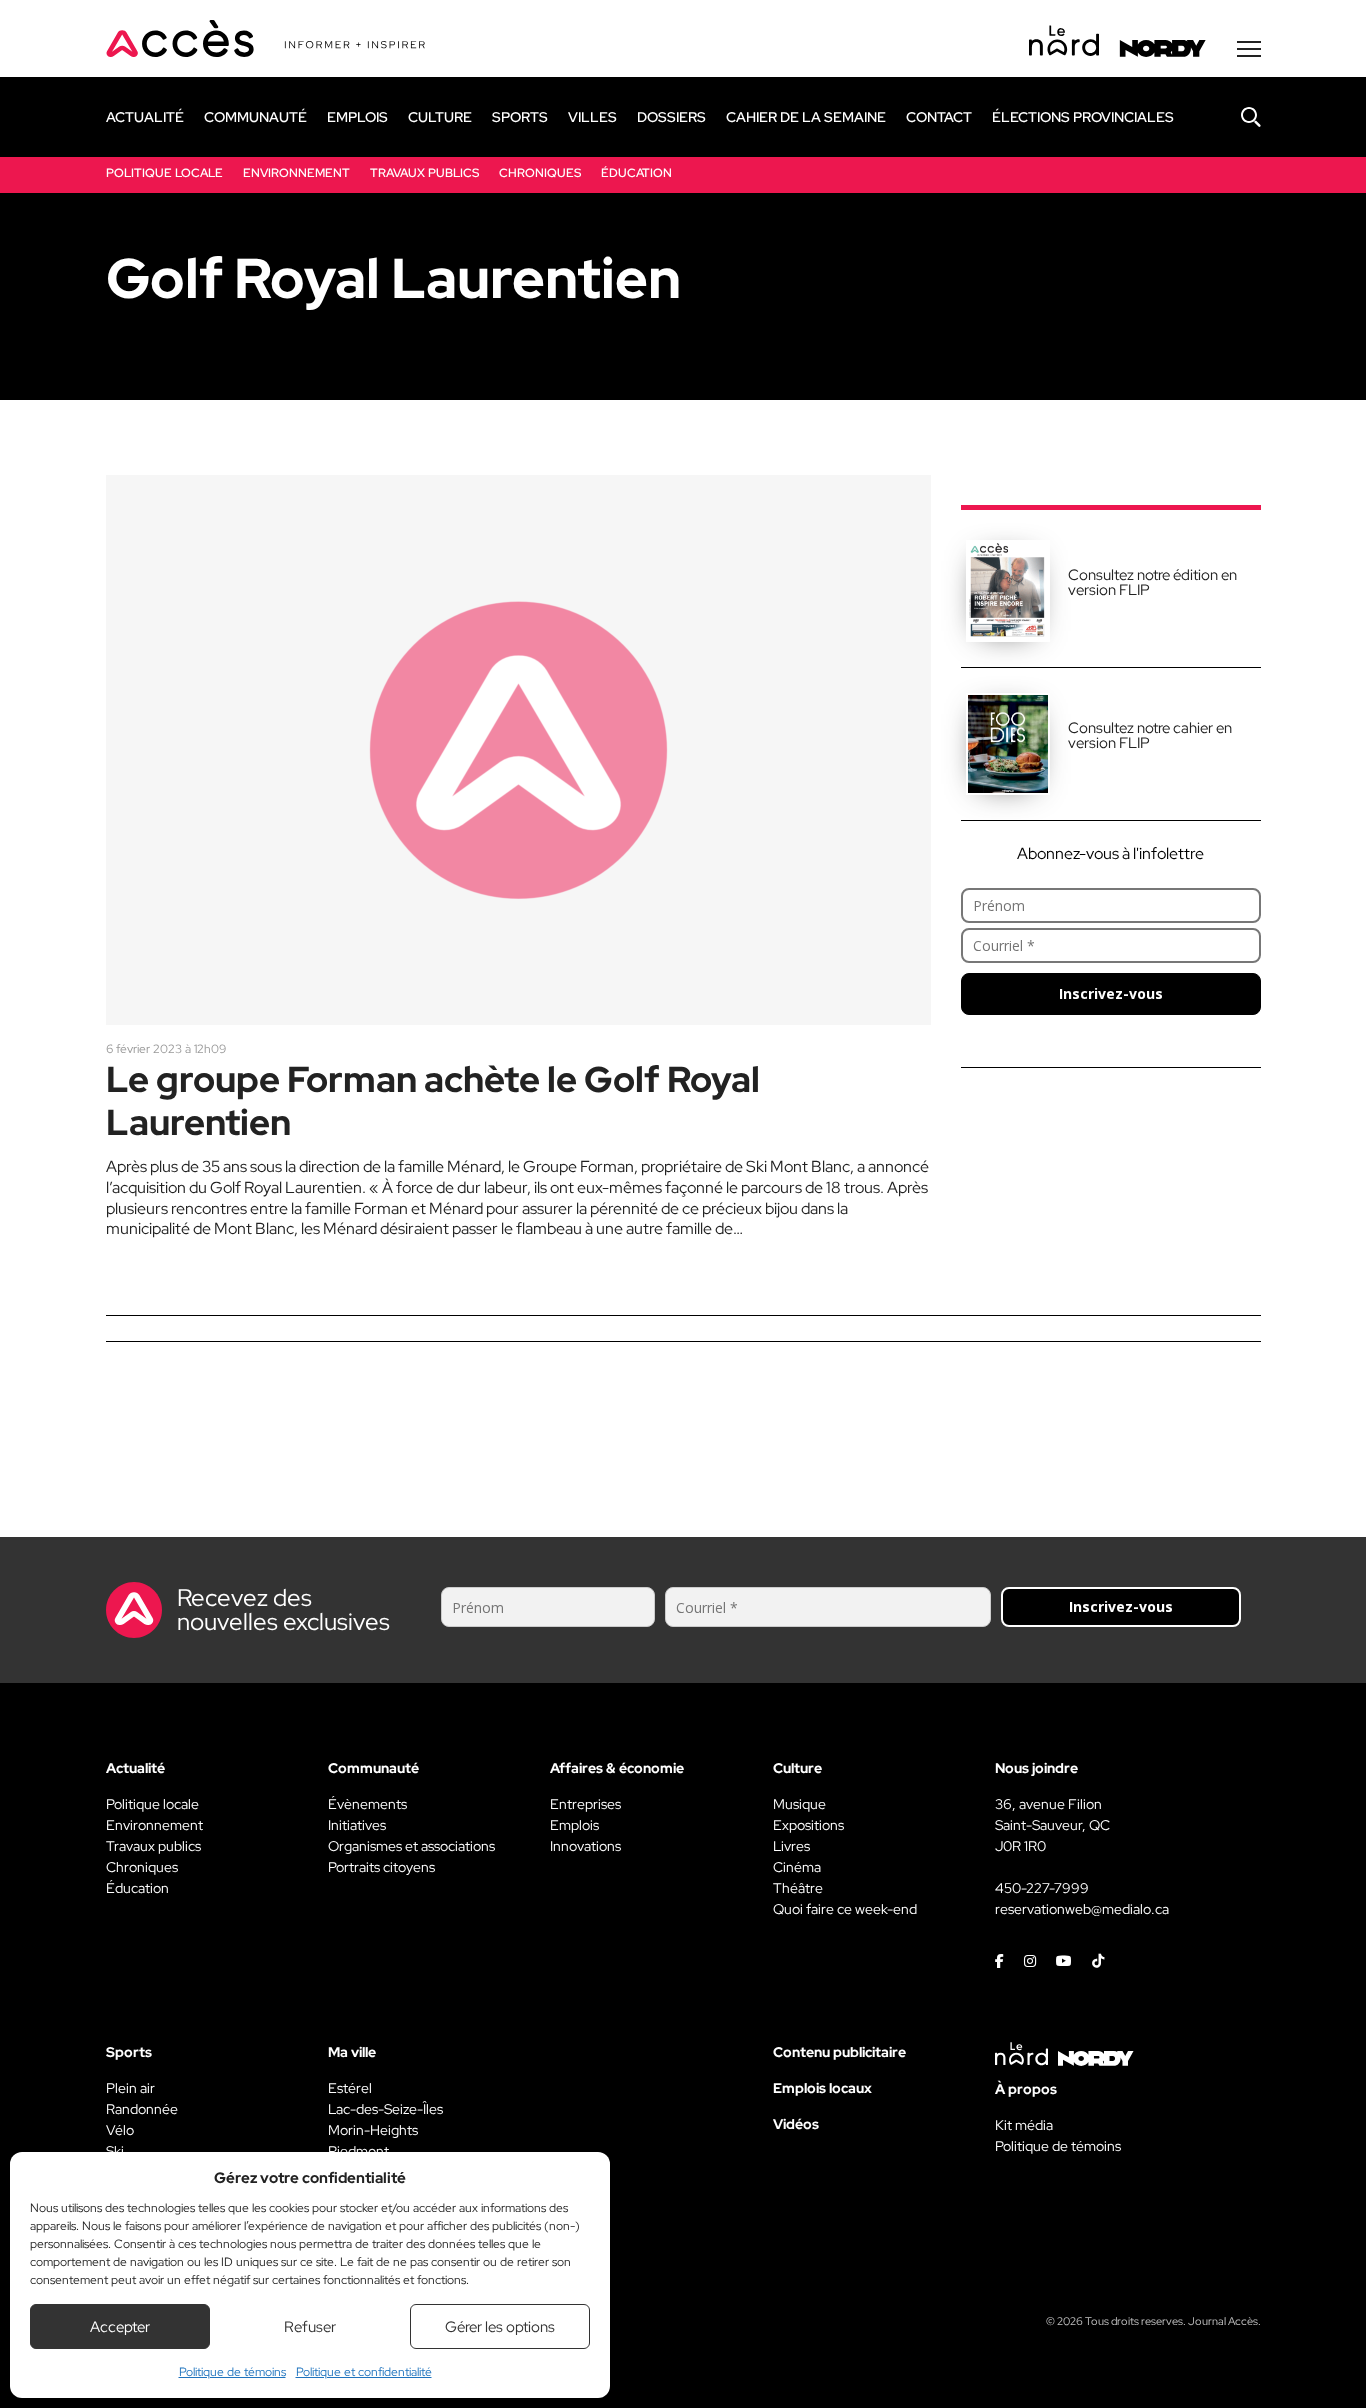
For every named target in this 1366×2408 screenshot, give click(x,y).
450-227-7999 (1042, 1888)
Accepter (120, 2327)
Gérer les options (500, 2327)
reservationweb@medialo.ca (1082, 1909)
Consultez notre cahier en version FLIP (1150, 735)
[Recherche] (1236, 117)
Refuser (310, 2327)
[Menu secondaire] (1249, 49)
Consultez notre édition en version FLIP (1152, 582)
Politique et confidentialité (364, 2372)
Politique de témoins (232, 2372)
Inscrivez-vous (1111, 993)
